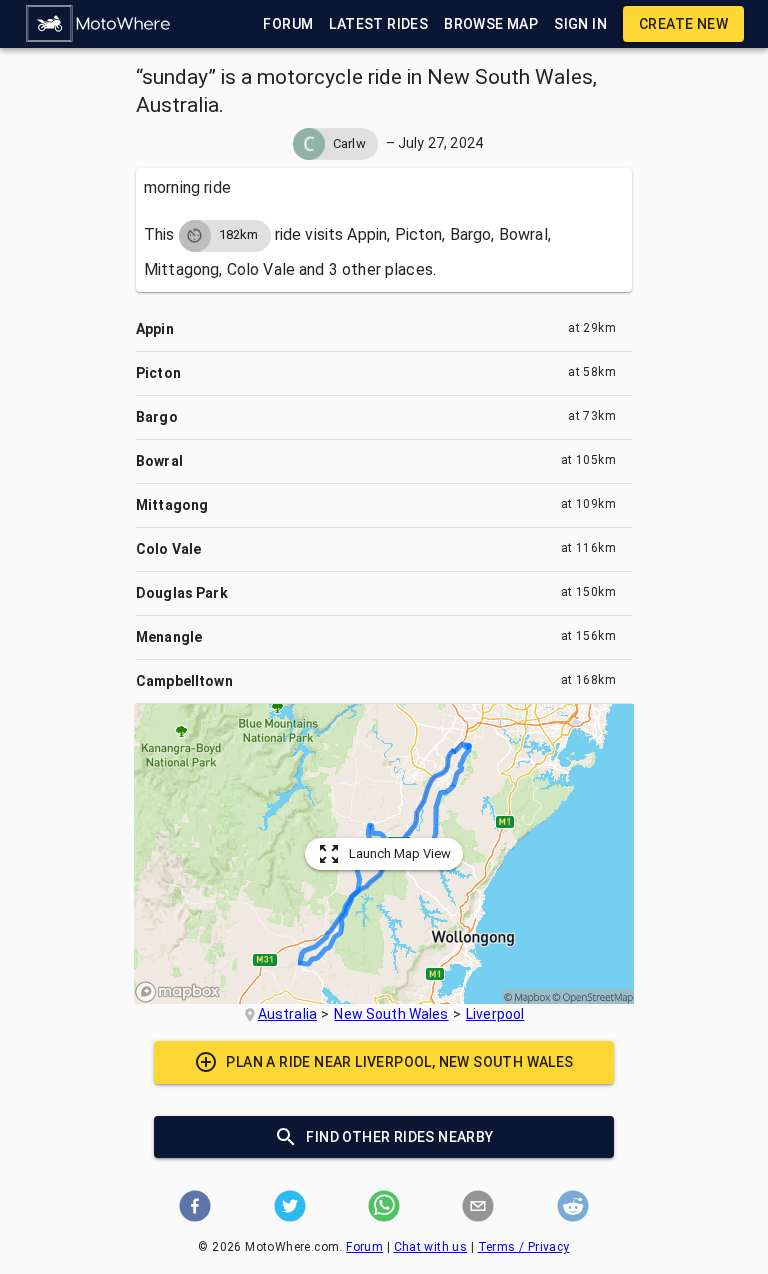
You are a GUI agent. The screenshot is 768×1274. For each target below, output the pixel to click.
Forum (364, 1247)
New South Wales (391, 1014)
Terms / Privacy (524, 1247)
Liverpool (495, 1014)
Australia (287, 1014)
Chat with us (431, 1247)
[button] (99, 24)
